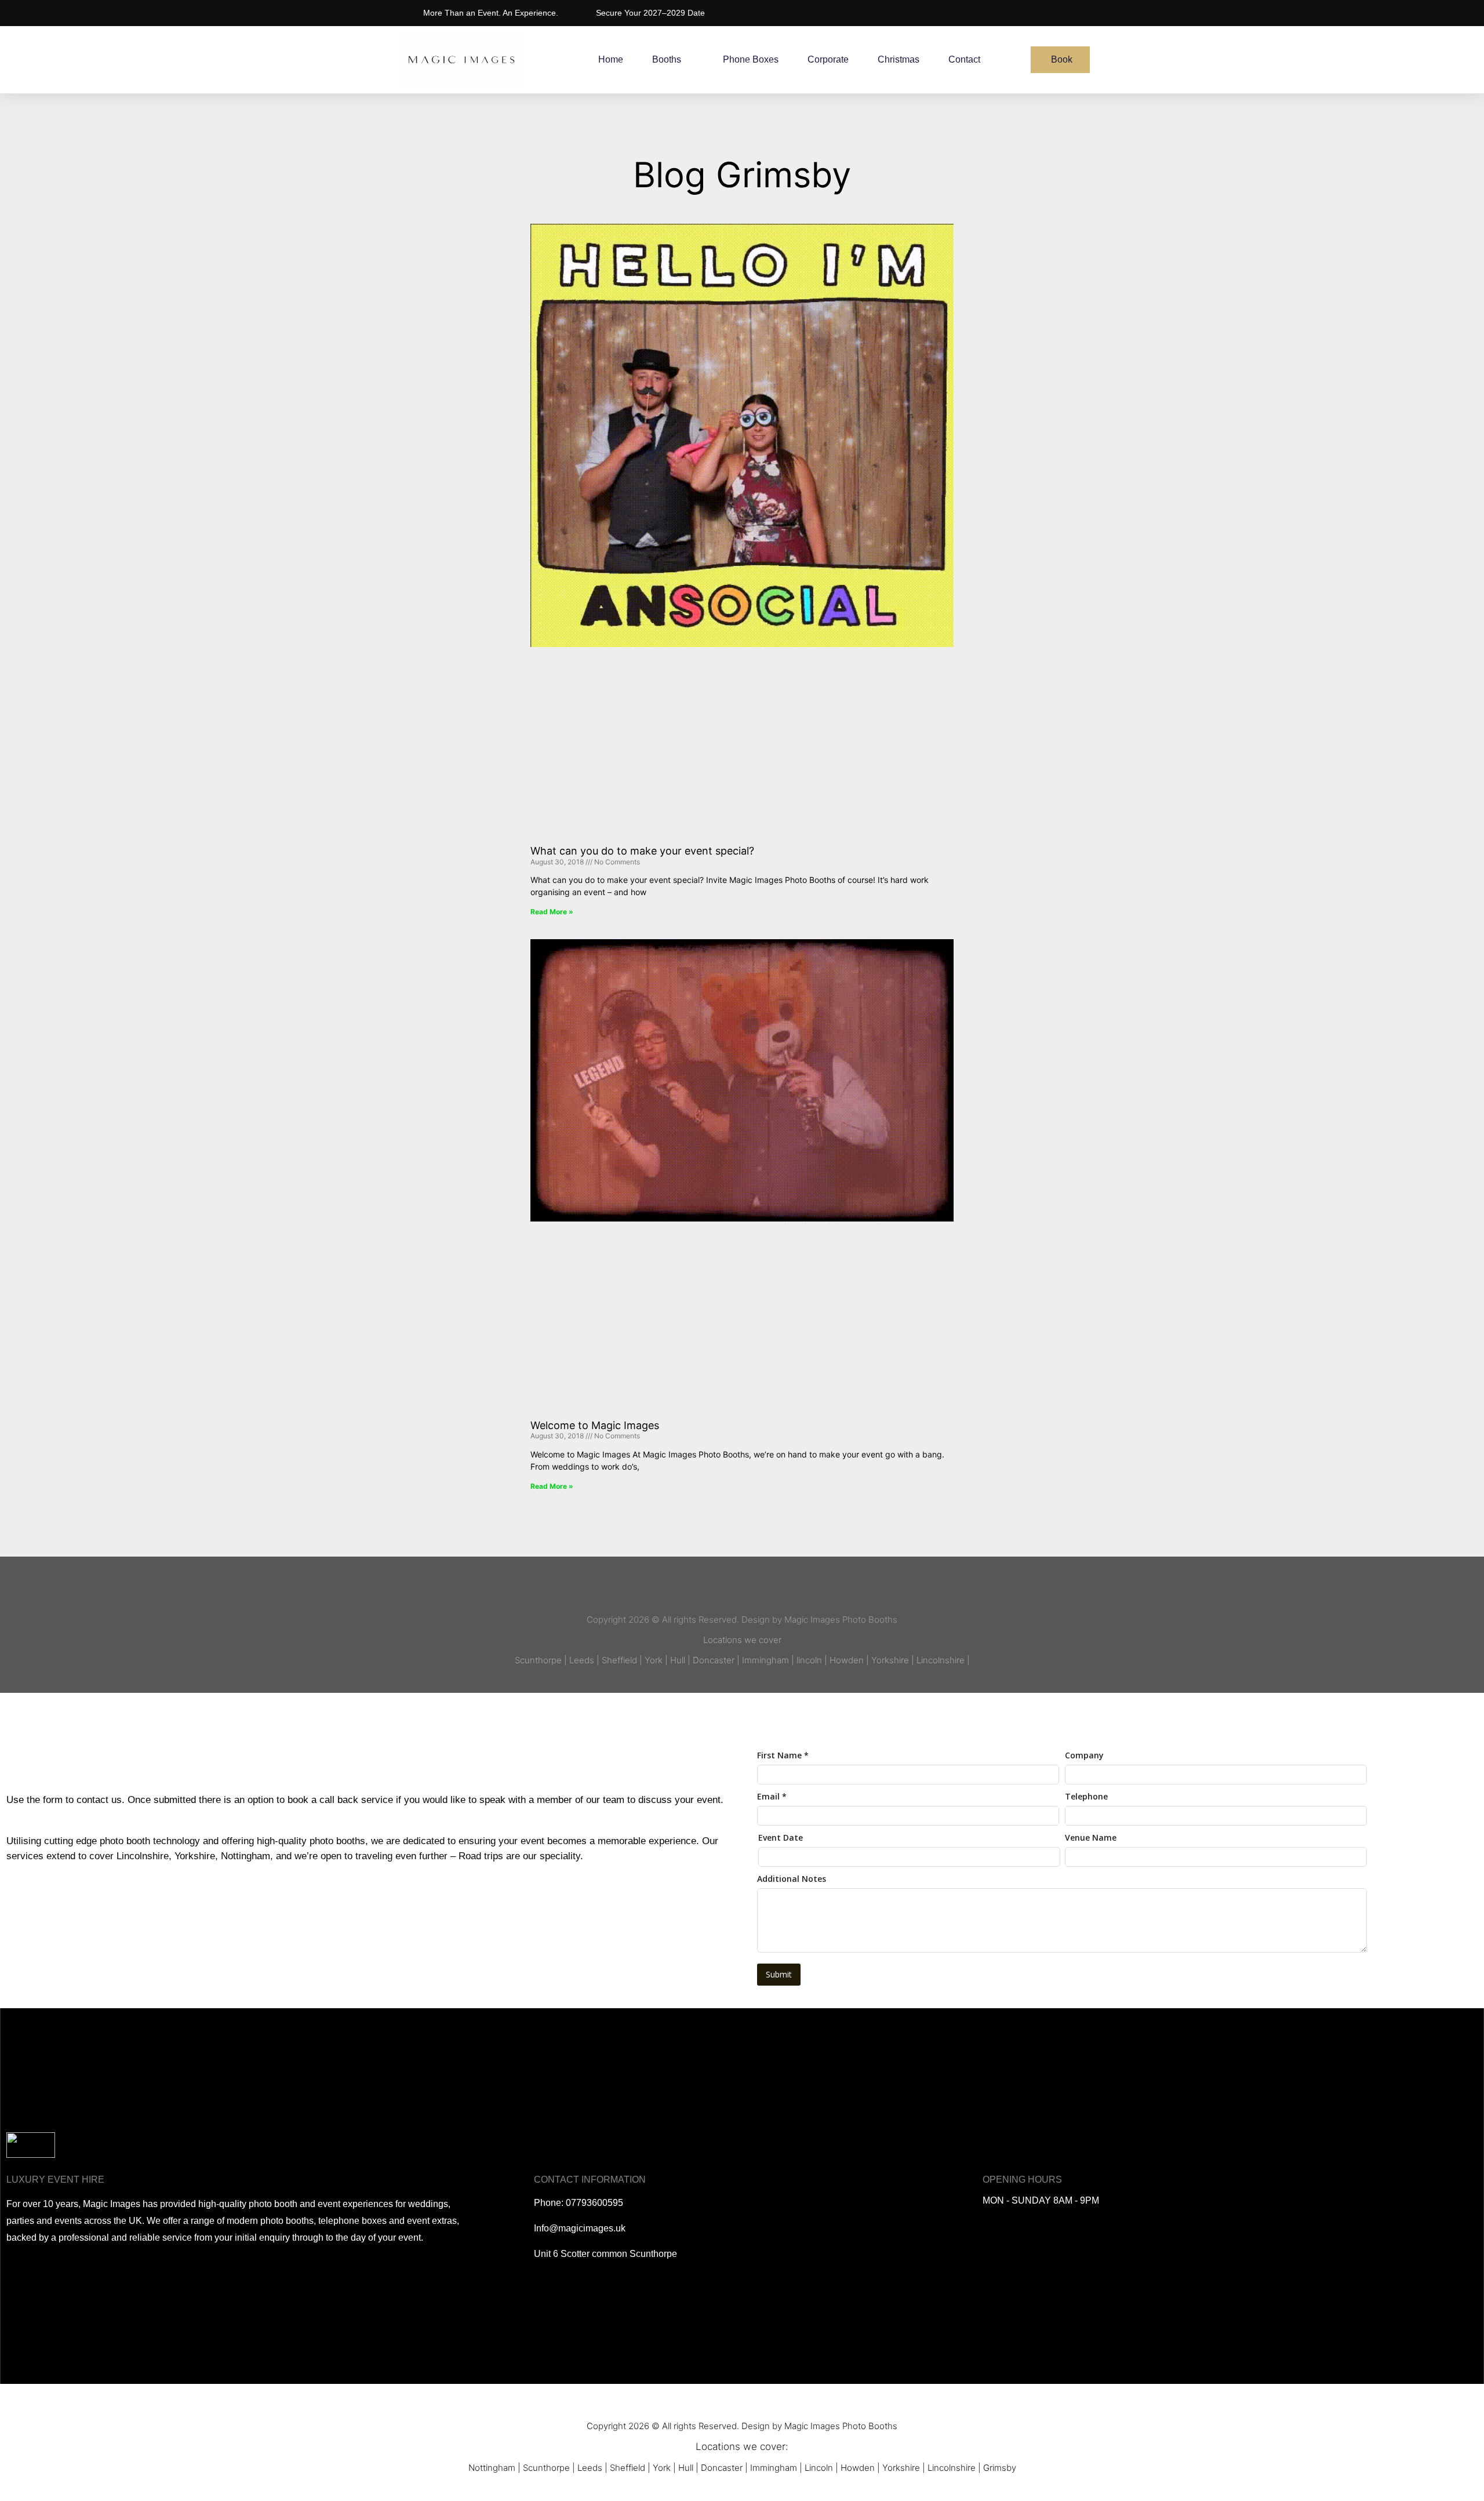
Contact (964, 59)
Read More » (552, 912)
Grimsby (1000, 2468)
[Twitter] (731, 1590)
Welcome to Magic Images (595, 1425)
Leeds (590, 2468)
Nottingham (492, 2468)
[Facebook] (709, 1590)
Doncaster (722, 2468)
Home (611, 59)
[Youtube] (753, 1590)
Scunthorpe (546, 2468)
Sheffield (628, 2468)
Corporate (828, 59)
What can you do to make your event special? (642, 851)
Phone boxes (751, 59)
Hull (686, 2468)
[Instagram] (775, 1590)
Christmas (899, 59)
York (662, 2468)
